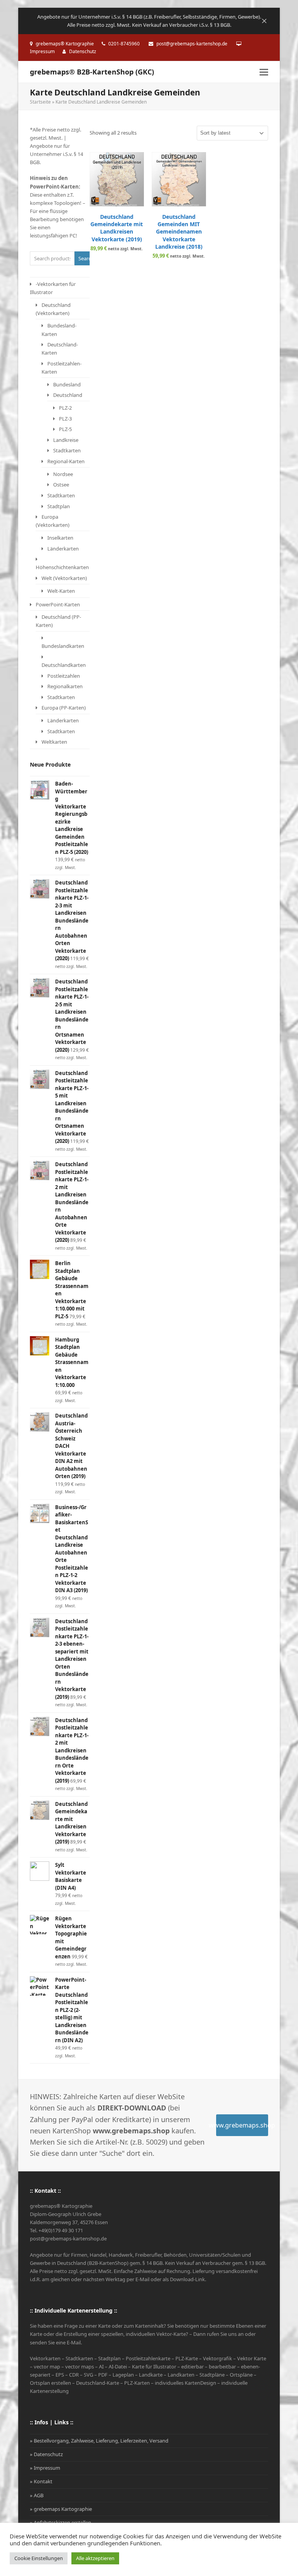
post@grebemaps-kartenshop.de (192, 44)
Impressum (42, 51)
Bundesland (67, 384)
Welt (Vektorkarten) (64, 578)
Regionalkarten (65, 686)
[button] (264, 72)
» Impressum (45, 2468)
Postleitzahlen (64, 676)
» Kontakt (41, 2481)
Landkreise (66, 440)
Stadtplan (59, 506)
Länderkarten (63, 549)
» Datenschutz (46, 2454)
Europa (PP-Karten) (64, 708)
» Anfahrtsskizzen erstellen (61, 2522)
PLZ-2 (65, 408)
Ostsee (61, 485)
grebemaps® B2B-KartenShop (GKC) (92, 72)
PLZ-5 (65, 429)
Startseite (40, 102)
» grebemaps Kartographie (61, 2509)
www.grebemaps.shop (242, 2125)
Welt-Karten (61, 591)
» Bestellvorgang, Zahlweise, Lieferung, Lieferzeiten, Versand (99, 2441)
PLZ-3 (65, 419)
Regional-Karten (66, 461)
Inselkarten (60, 538)
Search (84, 258)
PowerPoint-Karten (58, 604)
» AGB (37, 2495)
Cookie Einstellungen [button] (39, 2558)
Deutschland (68, 395)
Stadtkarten (67, 450)
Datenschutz (83, 51)
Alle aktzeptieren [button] (95, 2558)
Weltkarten (54, 742)
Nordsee (63, 474)
